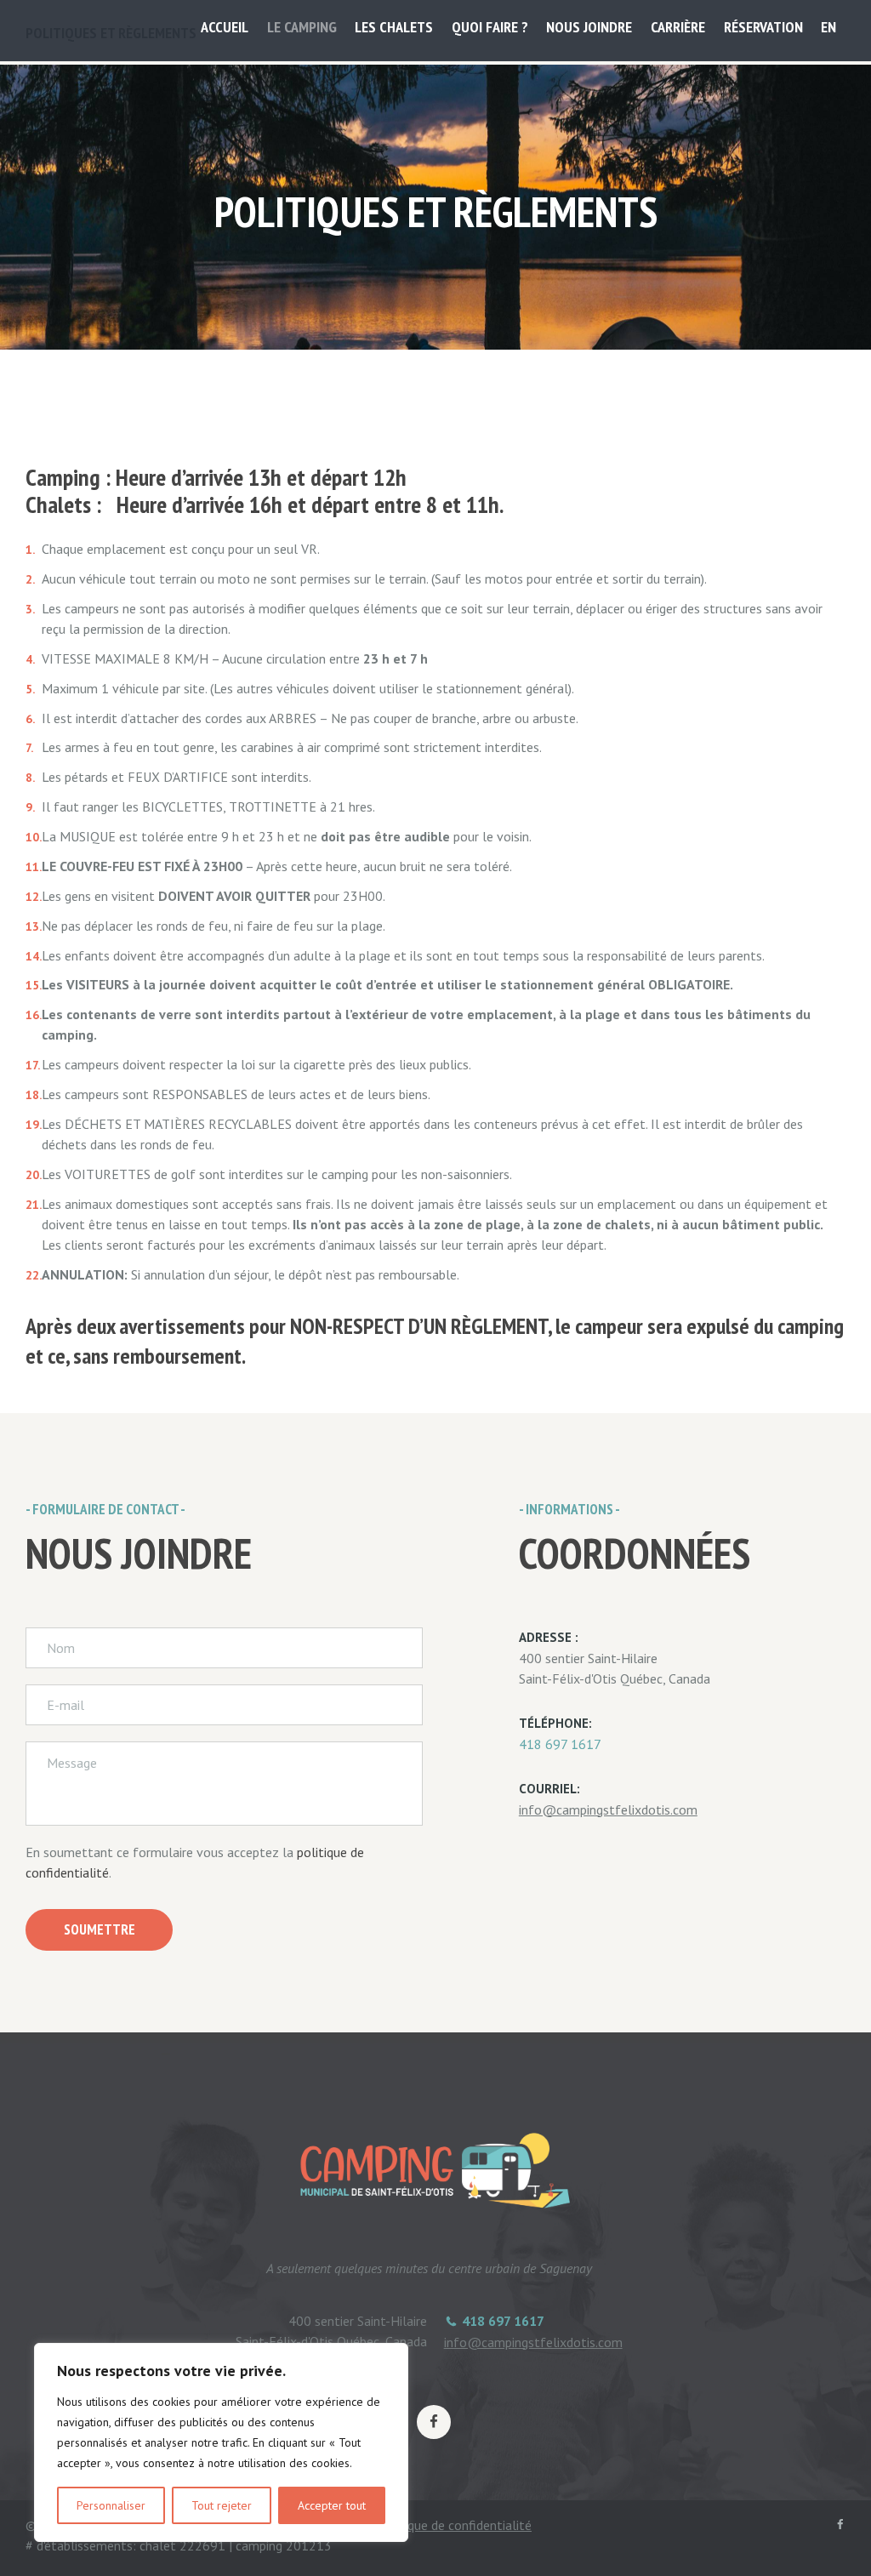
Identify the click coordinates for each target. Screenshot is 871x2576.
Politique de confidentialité (454, 2525)
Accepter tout (332, 2505)
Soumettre (100, 1929)
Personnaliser (111, 2505)
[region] (221, 2442)
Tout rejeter (222, 2505)
